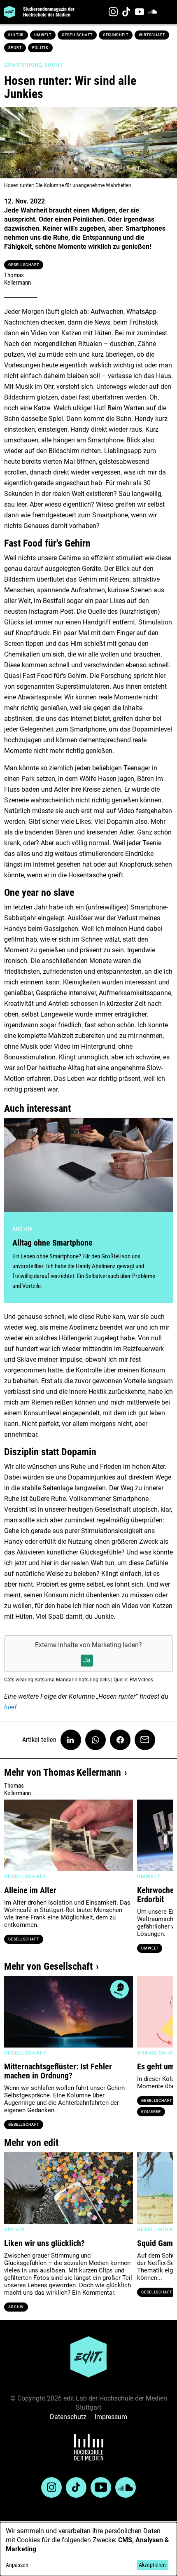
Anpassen (17, 2565)
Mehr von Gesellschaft (48, 1966)
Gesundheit (116, 35)
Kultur (16, 35)
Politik (40, 48)
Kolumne (151, 2112)
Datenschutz (68, 2417)
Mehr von (63, 1772)
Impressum (111, 2417)
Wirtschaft (152, 35)
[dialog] (88, 2549)
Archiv (16, 2307)
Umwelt (43, 35)
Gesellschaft (77, 35)
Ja (87, 1660)
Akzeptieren (152, 2565)
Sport (15, 48)
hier (9, 1707)
